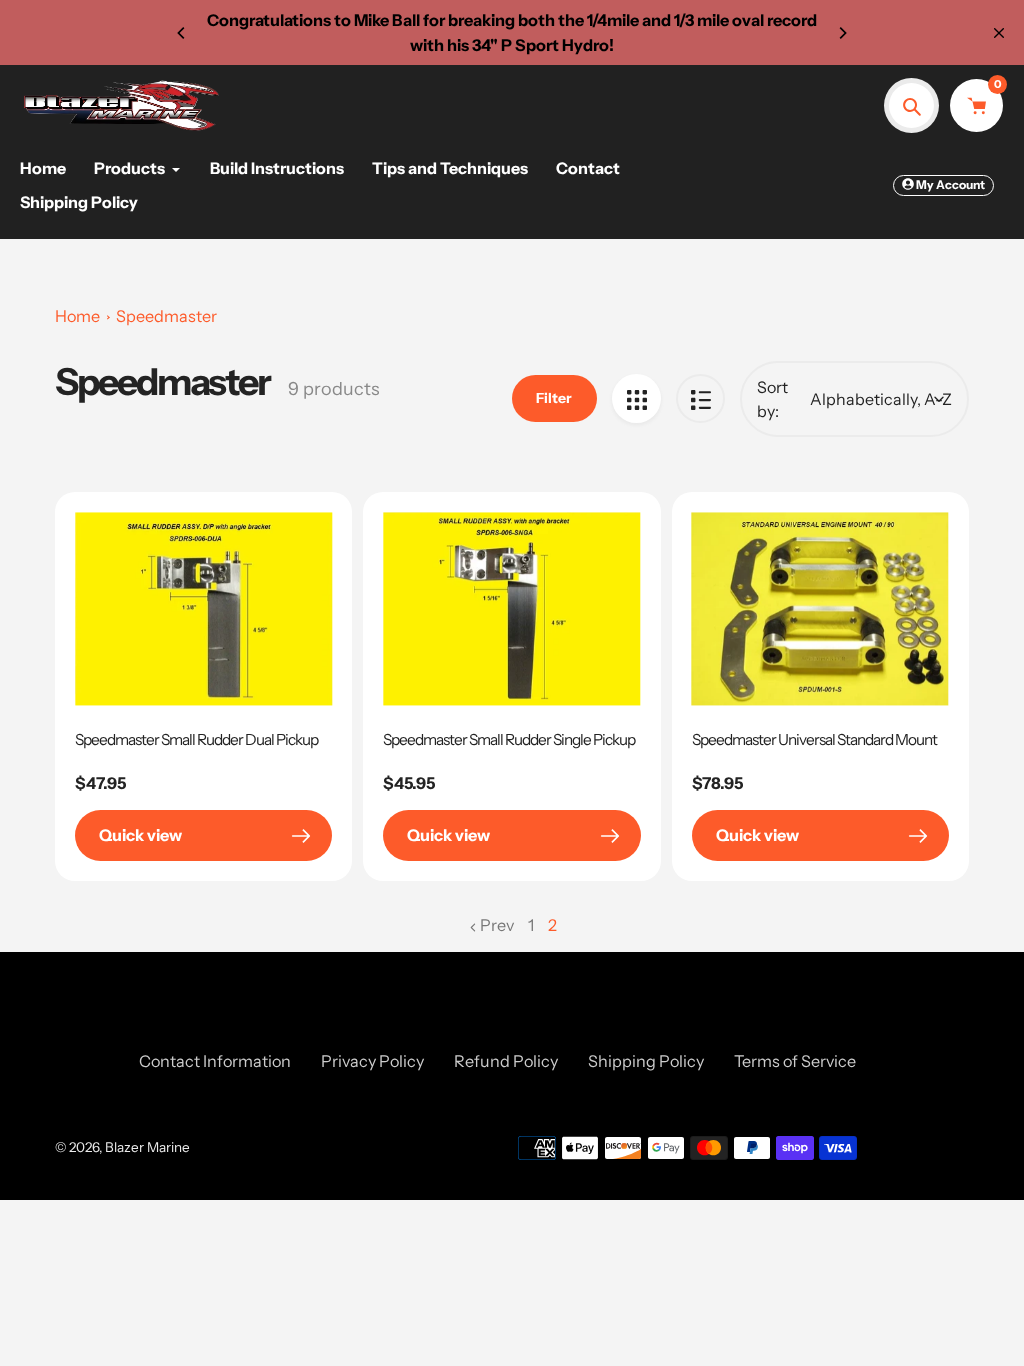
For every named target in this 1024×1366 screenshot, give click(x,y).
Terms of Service (795, 1061)
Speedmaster (166, 316)
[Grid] (636, 398)
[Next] (842, 33)
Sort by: (772, 399)
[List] (700, 398)
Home (77, 316)
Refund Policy (506, 1061)
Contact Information (215, 1061)
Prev (497, 925)
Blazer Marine (147, 1147)
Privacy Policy (372, 1061)
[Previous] (182, 33)
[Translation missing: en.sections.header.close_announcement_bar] (999, 33)
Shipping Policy (646, 1061)
